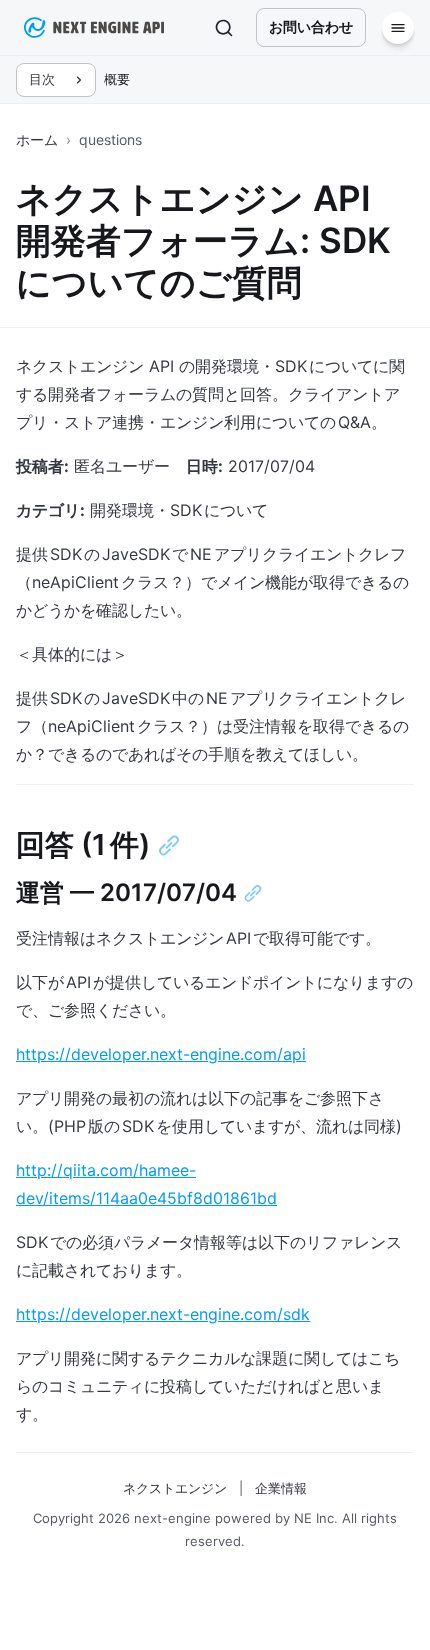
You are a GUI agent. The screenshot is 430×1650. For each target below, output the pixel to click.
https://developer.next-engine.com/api (161, 1054)
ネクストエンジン (175, 1488)
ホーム (37, 139)
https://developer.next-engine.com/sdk (163, 1314)
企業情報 (281, 1488)
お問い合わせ (311, 26)
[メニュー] (398, 28)
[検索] (224, 28)
